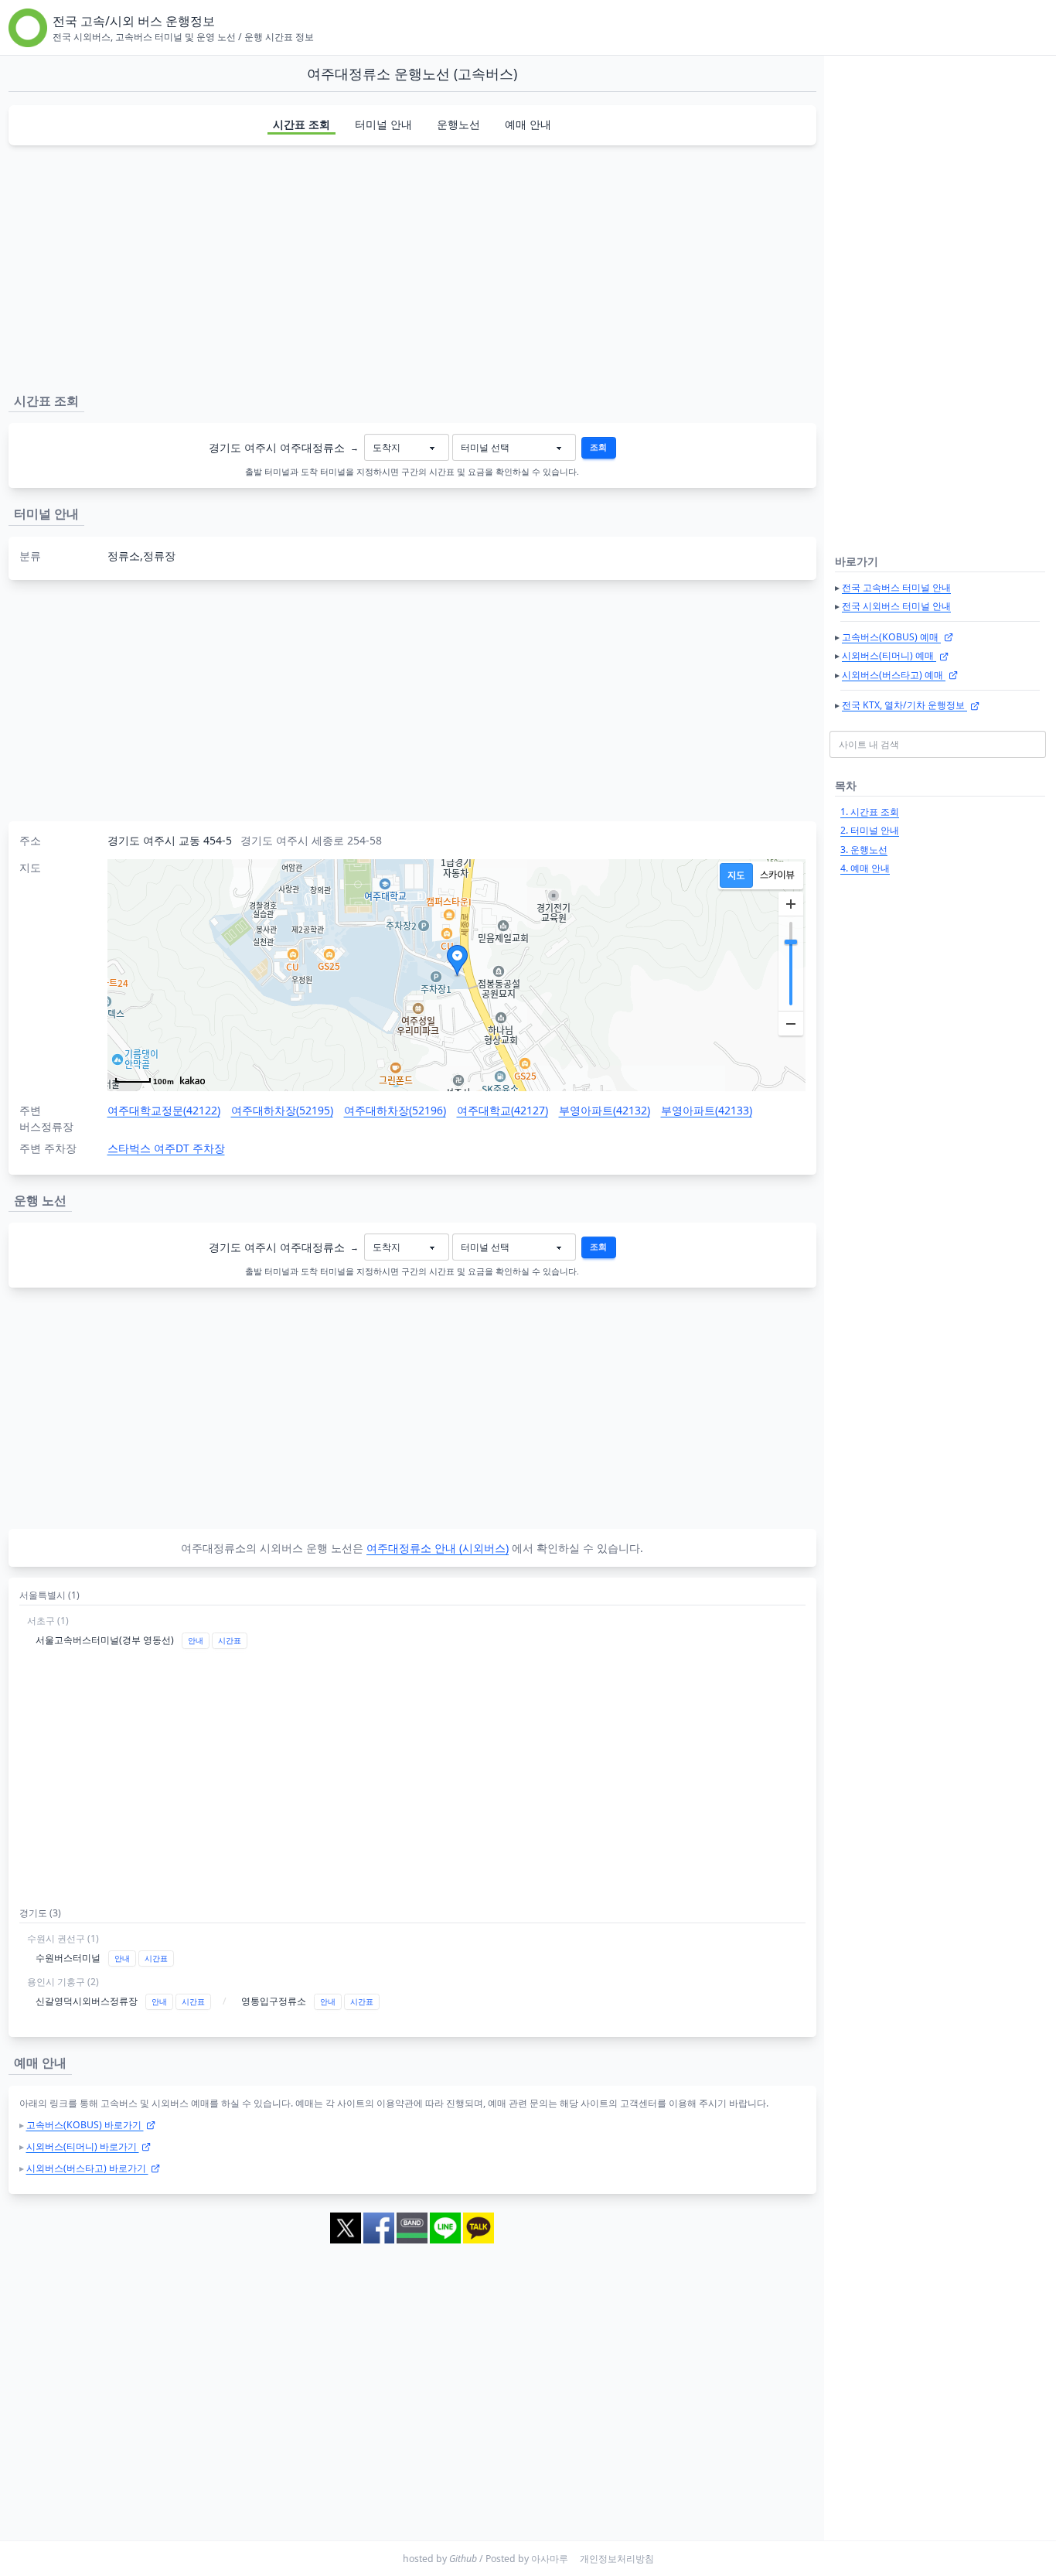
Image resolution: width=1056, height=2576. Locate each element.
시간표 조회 (301, 124)
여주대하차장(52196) (395, 1110)
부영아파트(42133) (707, 1110)
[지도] (736, 875)
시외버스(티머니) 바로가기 (83, 2146)
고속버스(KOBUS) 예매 (891, 637)
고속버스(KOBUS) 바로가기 (85, 2125)
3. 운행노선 (864, 850)
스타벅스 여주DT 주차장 (166, 1148)
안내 (196, 1641)
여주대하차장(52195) (282, 1110)
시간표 (230, 1641)
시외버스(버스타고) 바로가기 (87, 2168)
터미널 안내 (383, 124)
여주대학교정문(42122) (164, 1110)
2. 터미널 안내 (870, 830)
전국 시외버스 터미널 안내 (896, 606)
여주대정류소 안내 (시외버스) (438, 1548)
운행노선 (458, 124)
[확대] (791, 904)
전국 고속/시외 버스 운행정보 (134, 21)
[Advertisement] (412, 266)
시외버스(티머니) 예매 (889, 655)
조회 (598, 447)
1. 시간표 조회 (870, 812)
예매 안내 (528, 124)
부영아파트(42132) (605, 1110)
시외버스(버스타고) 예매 (894, 675)
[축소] (791, 1023)
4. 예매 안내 (865, 868)
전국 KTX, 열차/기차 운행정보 (904, 705)
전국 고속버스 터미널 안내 (896, 587)
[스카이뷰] (777, 875)
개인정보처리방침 (617, 2559)
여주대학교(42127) (502, 1110)
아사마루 (550, 2559)
